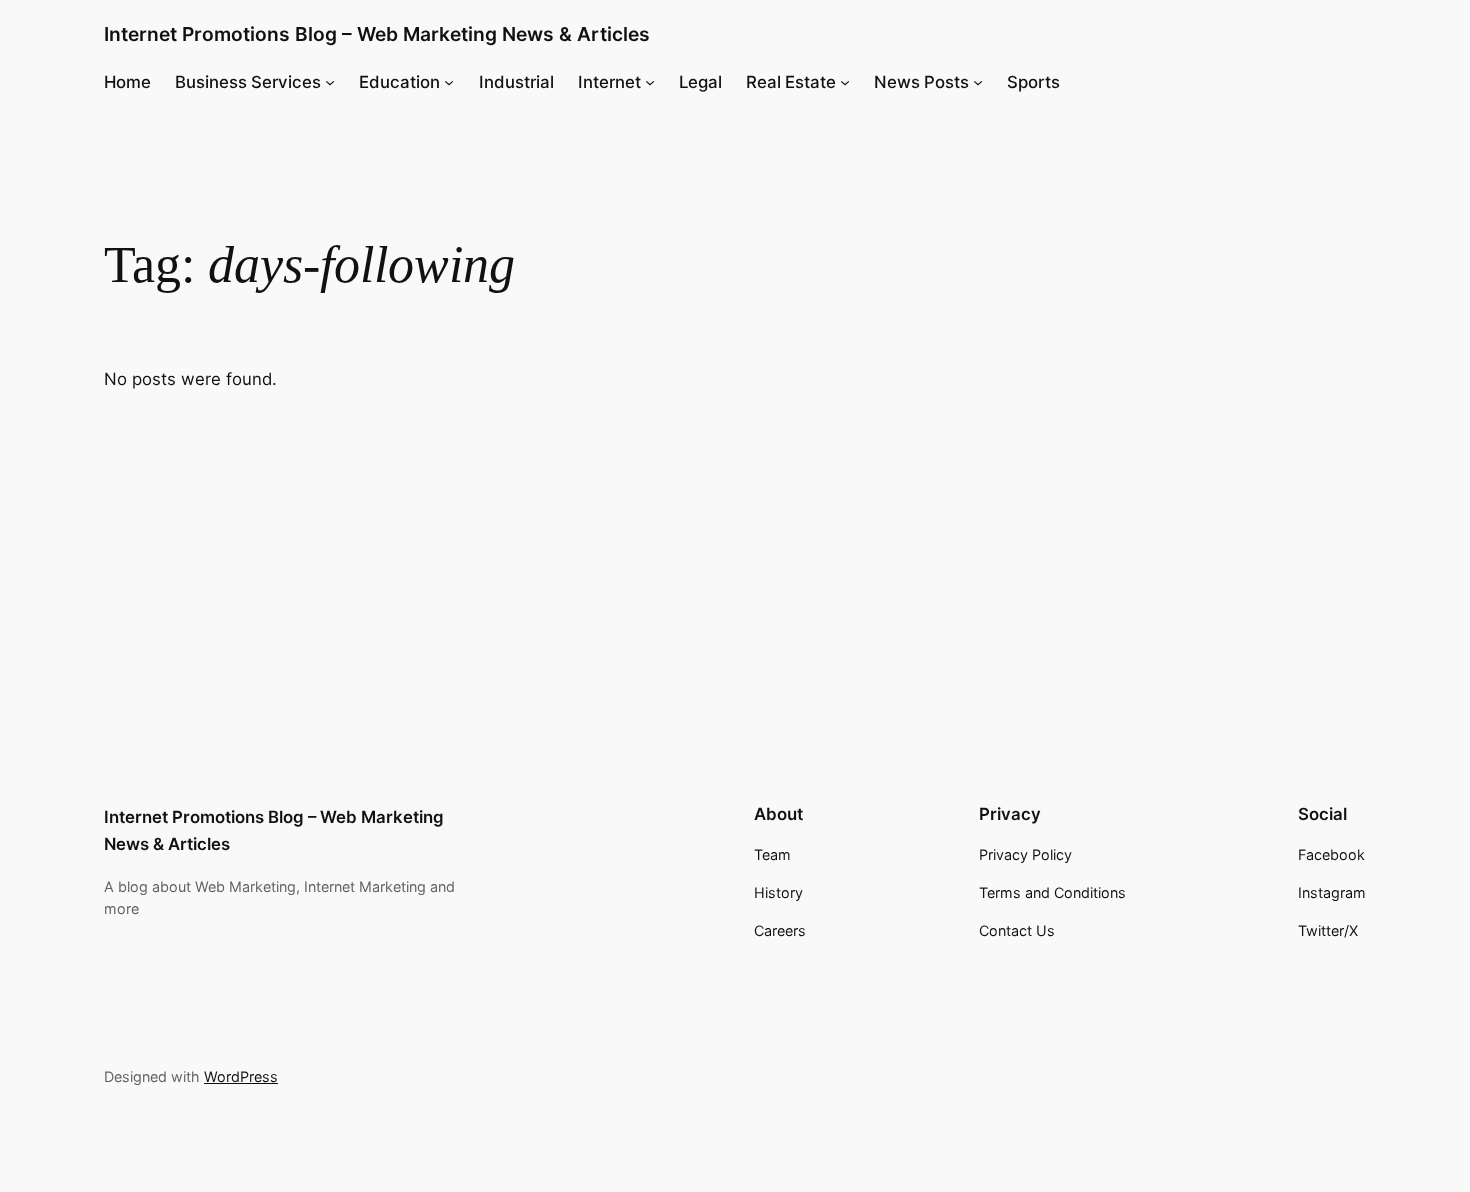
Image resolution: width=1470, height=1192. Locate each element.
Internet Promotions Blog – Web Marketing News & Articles (377, 34)
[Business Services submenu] (330, 82)
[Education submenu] (449, 82)
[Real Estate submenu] (845, 82)
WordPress (241, 1076)
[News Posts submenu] (978, 82)
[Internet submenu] (650, 82)
